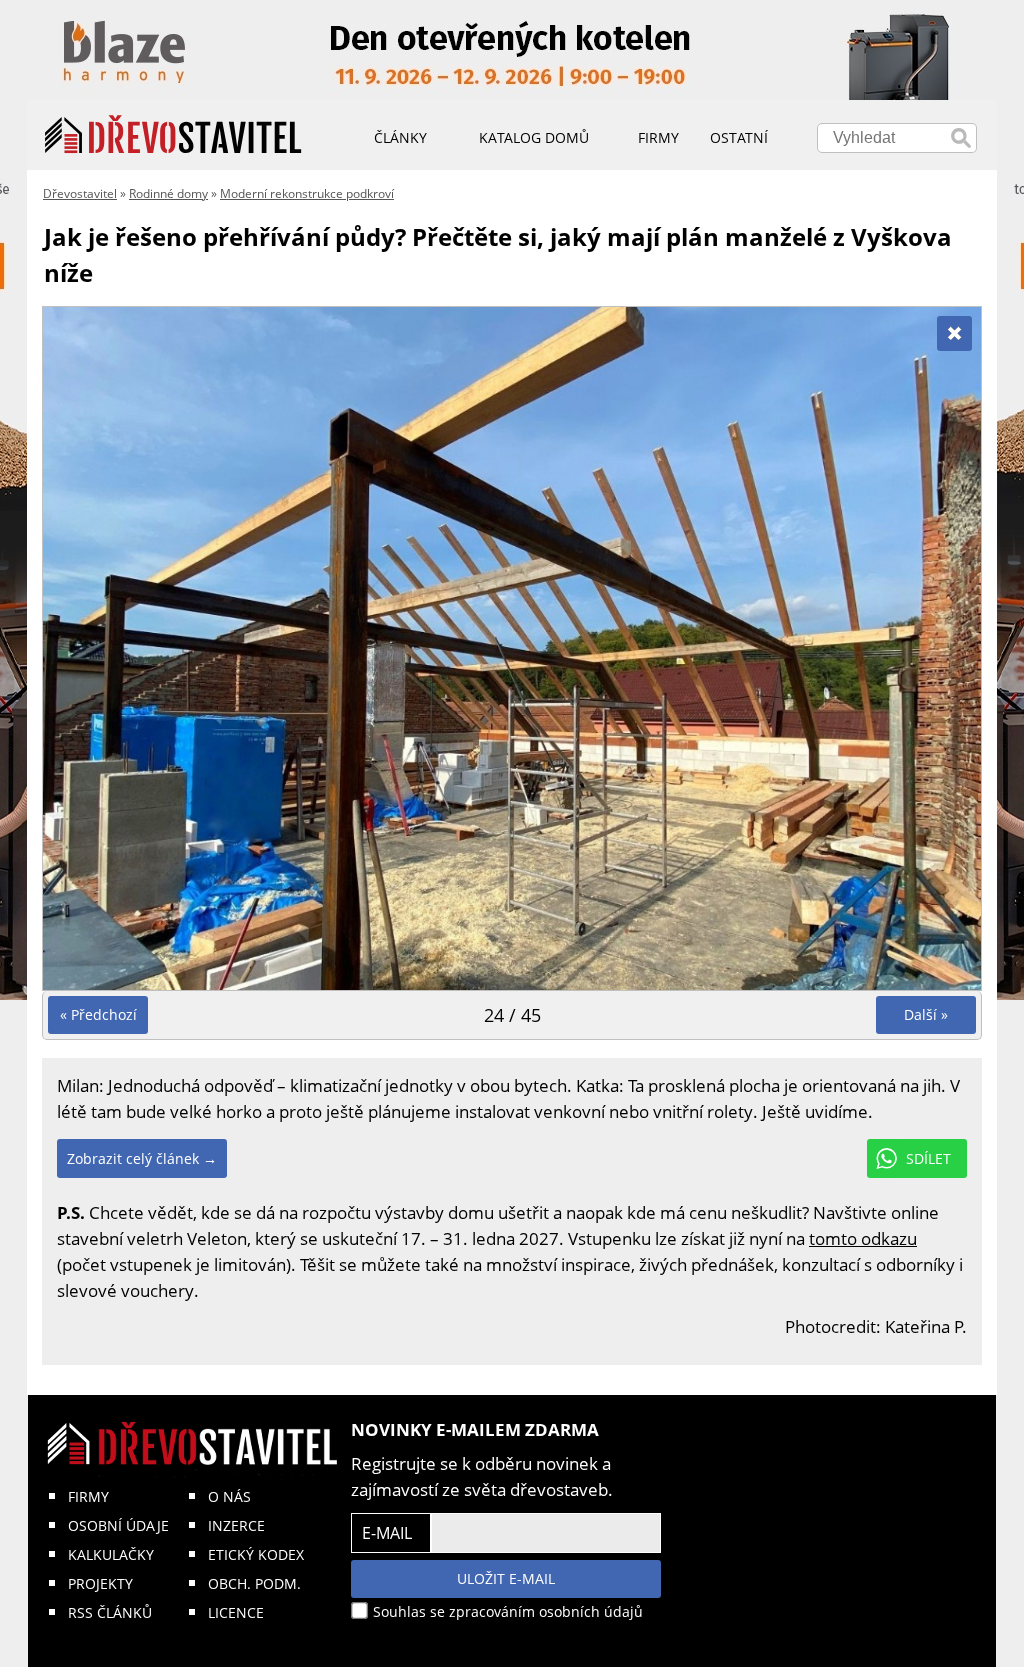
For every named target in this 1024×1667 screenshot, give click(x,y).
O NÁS (229, 1496)
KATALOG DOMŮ (534, 137)
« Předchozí (98, 1014)
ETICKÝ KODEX (256, 1554)
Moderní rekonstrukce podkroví (307, 193)
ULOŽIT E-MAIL (506, 1578)
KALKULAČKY (111, 1554)
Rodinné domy (168, 193)
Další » (926, 1014)
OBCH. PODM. (254, 1583)
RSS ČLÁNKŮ (110, 1612)
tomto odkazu (863, 1238)
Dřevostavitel (80, 193)
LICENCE (236, 1612)
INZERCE (236, 1525)
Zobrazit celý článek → (142, 1158)
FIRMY (88, 1496)
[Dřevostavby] (173, 135)
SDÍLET (928, 1158)
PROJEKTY (100, 1583)
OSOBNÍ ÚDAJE (118, 1525)
